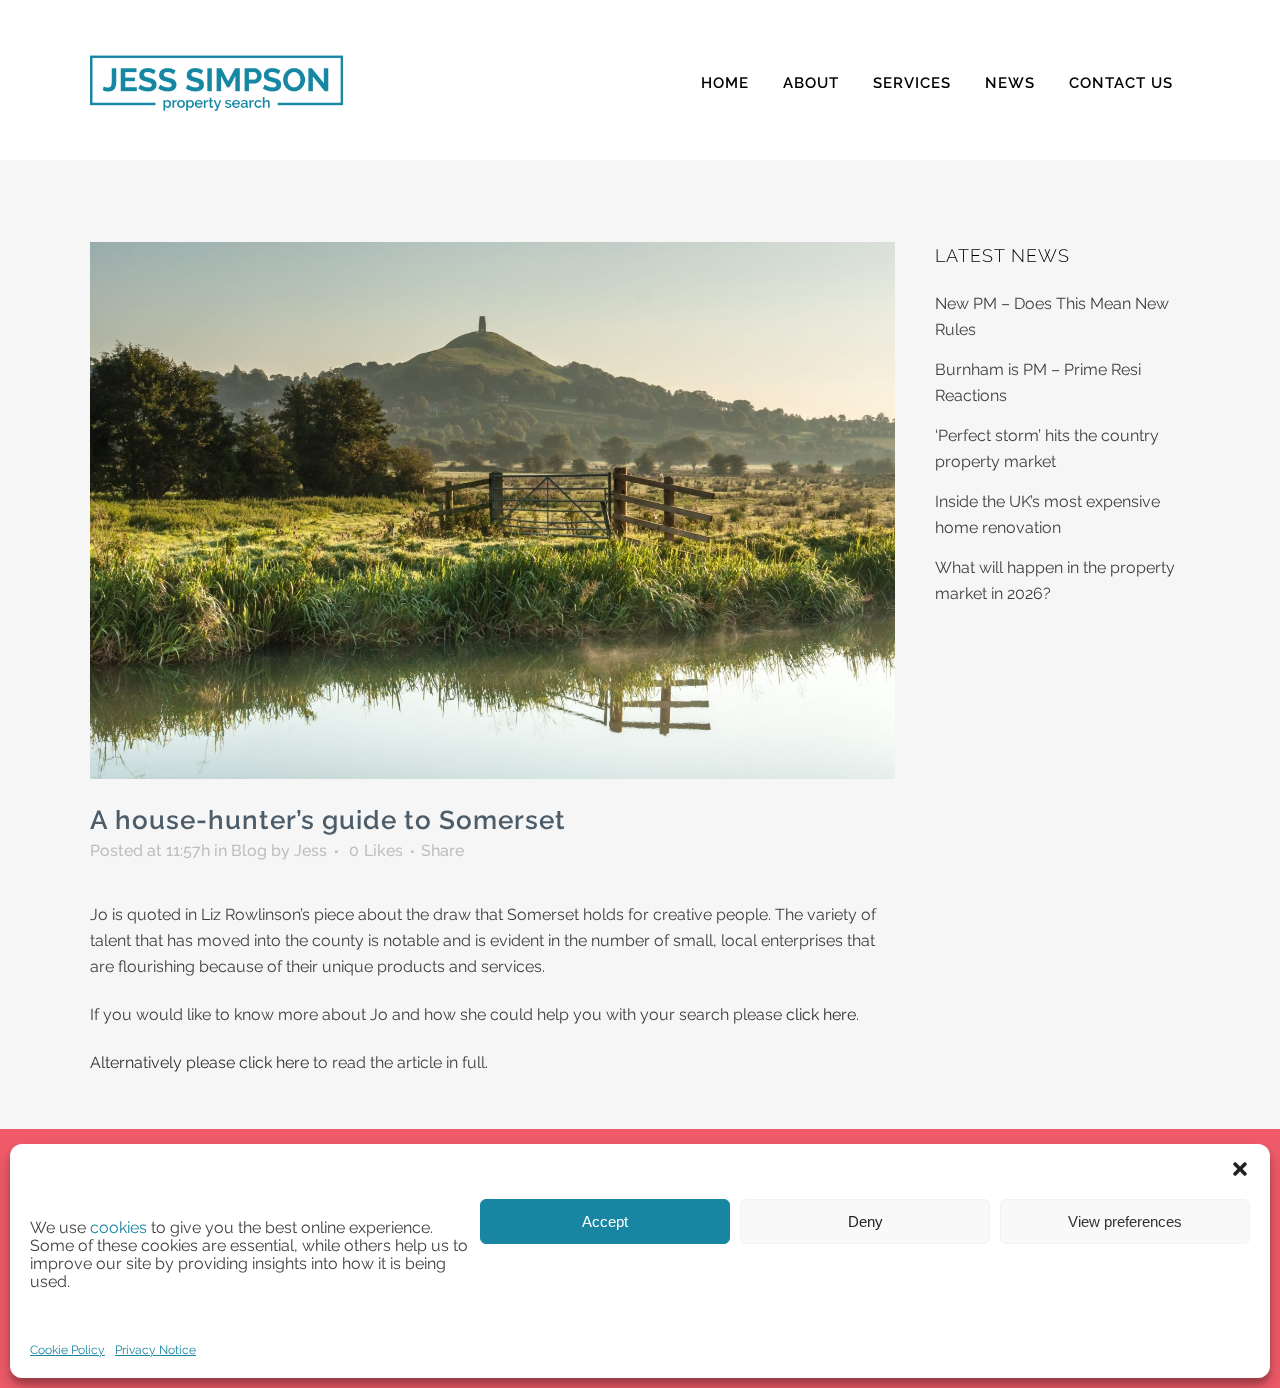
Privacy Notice (155, 1350)
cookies (118, 1227)
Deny (865, 1221)
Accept (605, 1221)
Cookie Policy (67, 1350)
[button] (1240, 1169)
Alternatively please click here (199, 1062)
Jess (310, 850)
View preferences (1125, 1221)
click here (821, 1014)
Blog (249, 850)
